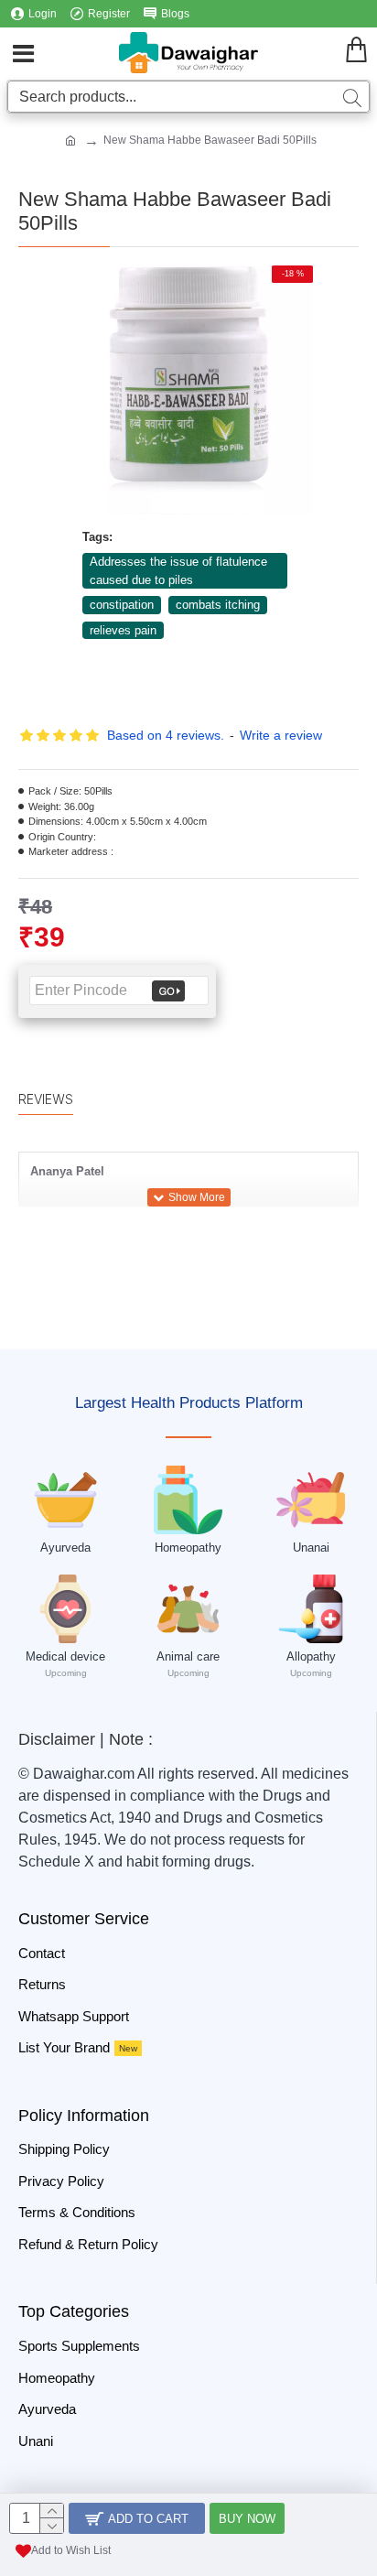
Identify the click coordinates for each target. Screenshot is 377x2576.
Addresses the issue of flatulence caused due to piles (178, 571)
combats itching (218, 605)
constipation (122, 605)
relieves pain (123, 630)
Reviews (46, 1099)
